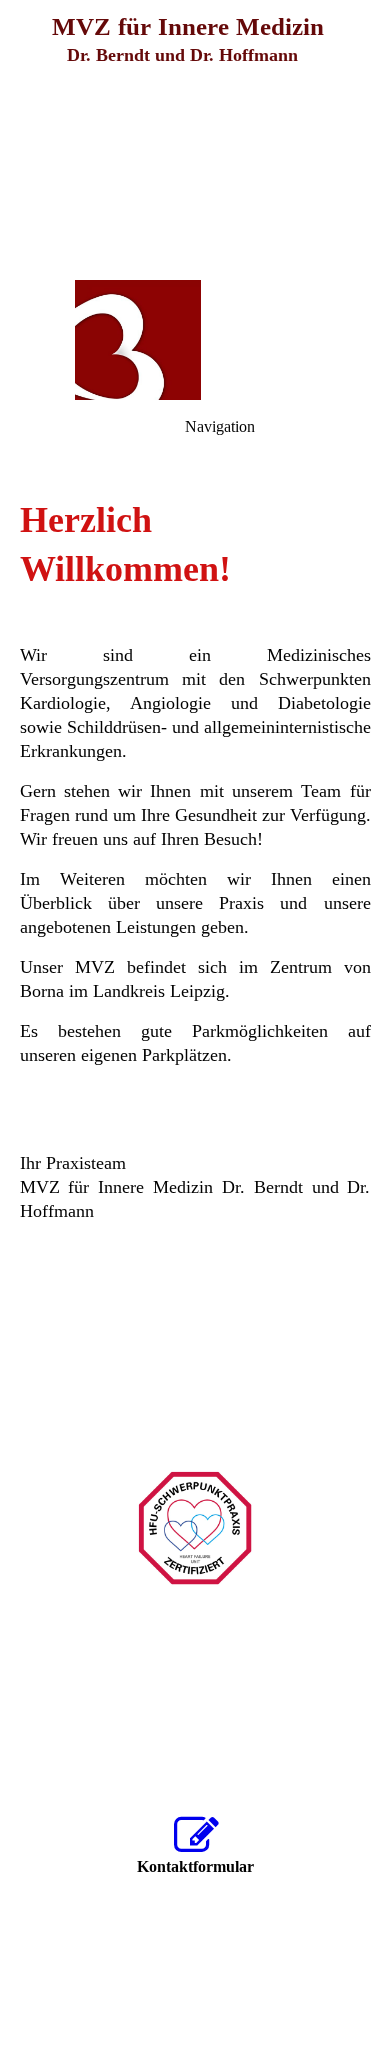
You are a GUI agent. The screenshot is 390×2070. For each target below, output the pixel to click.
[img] (195, 140)
